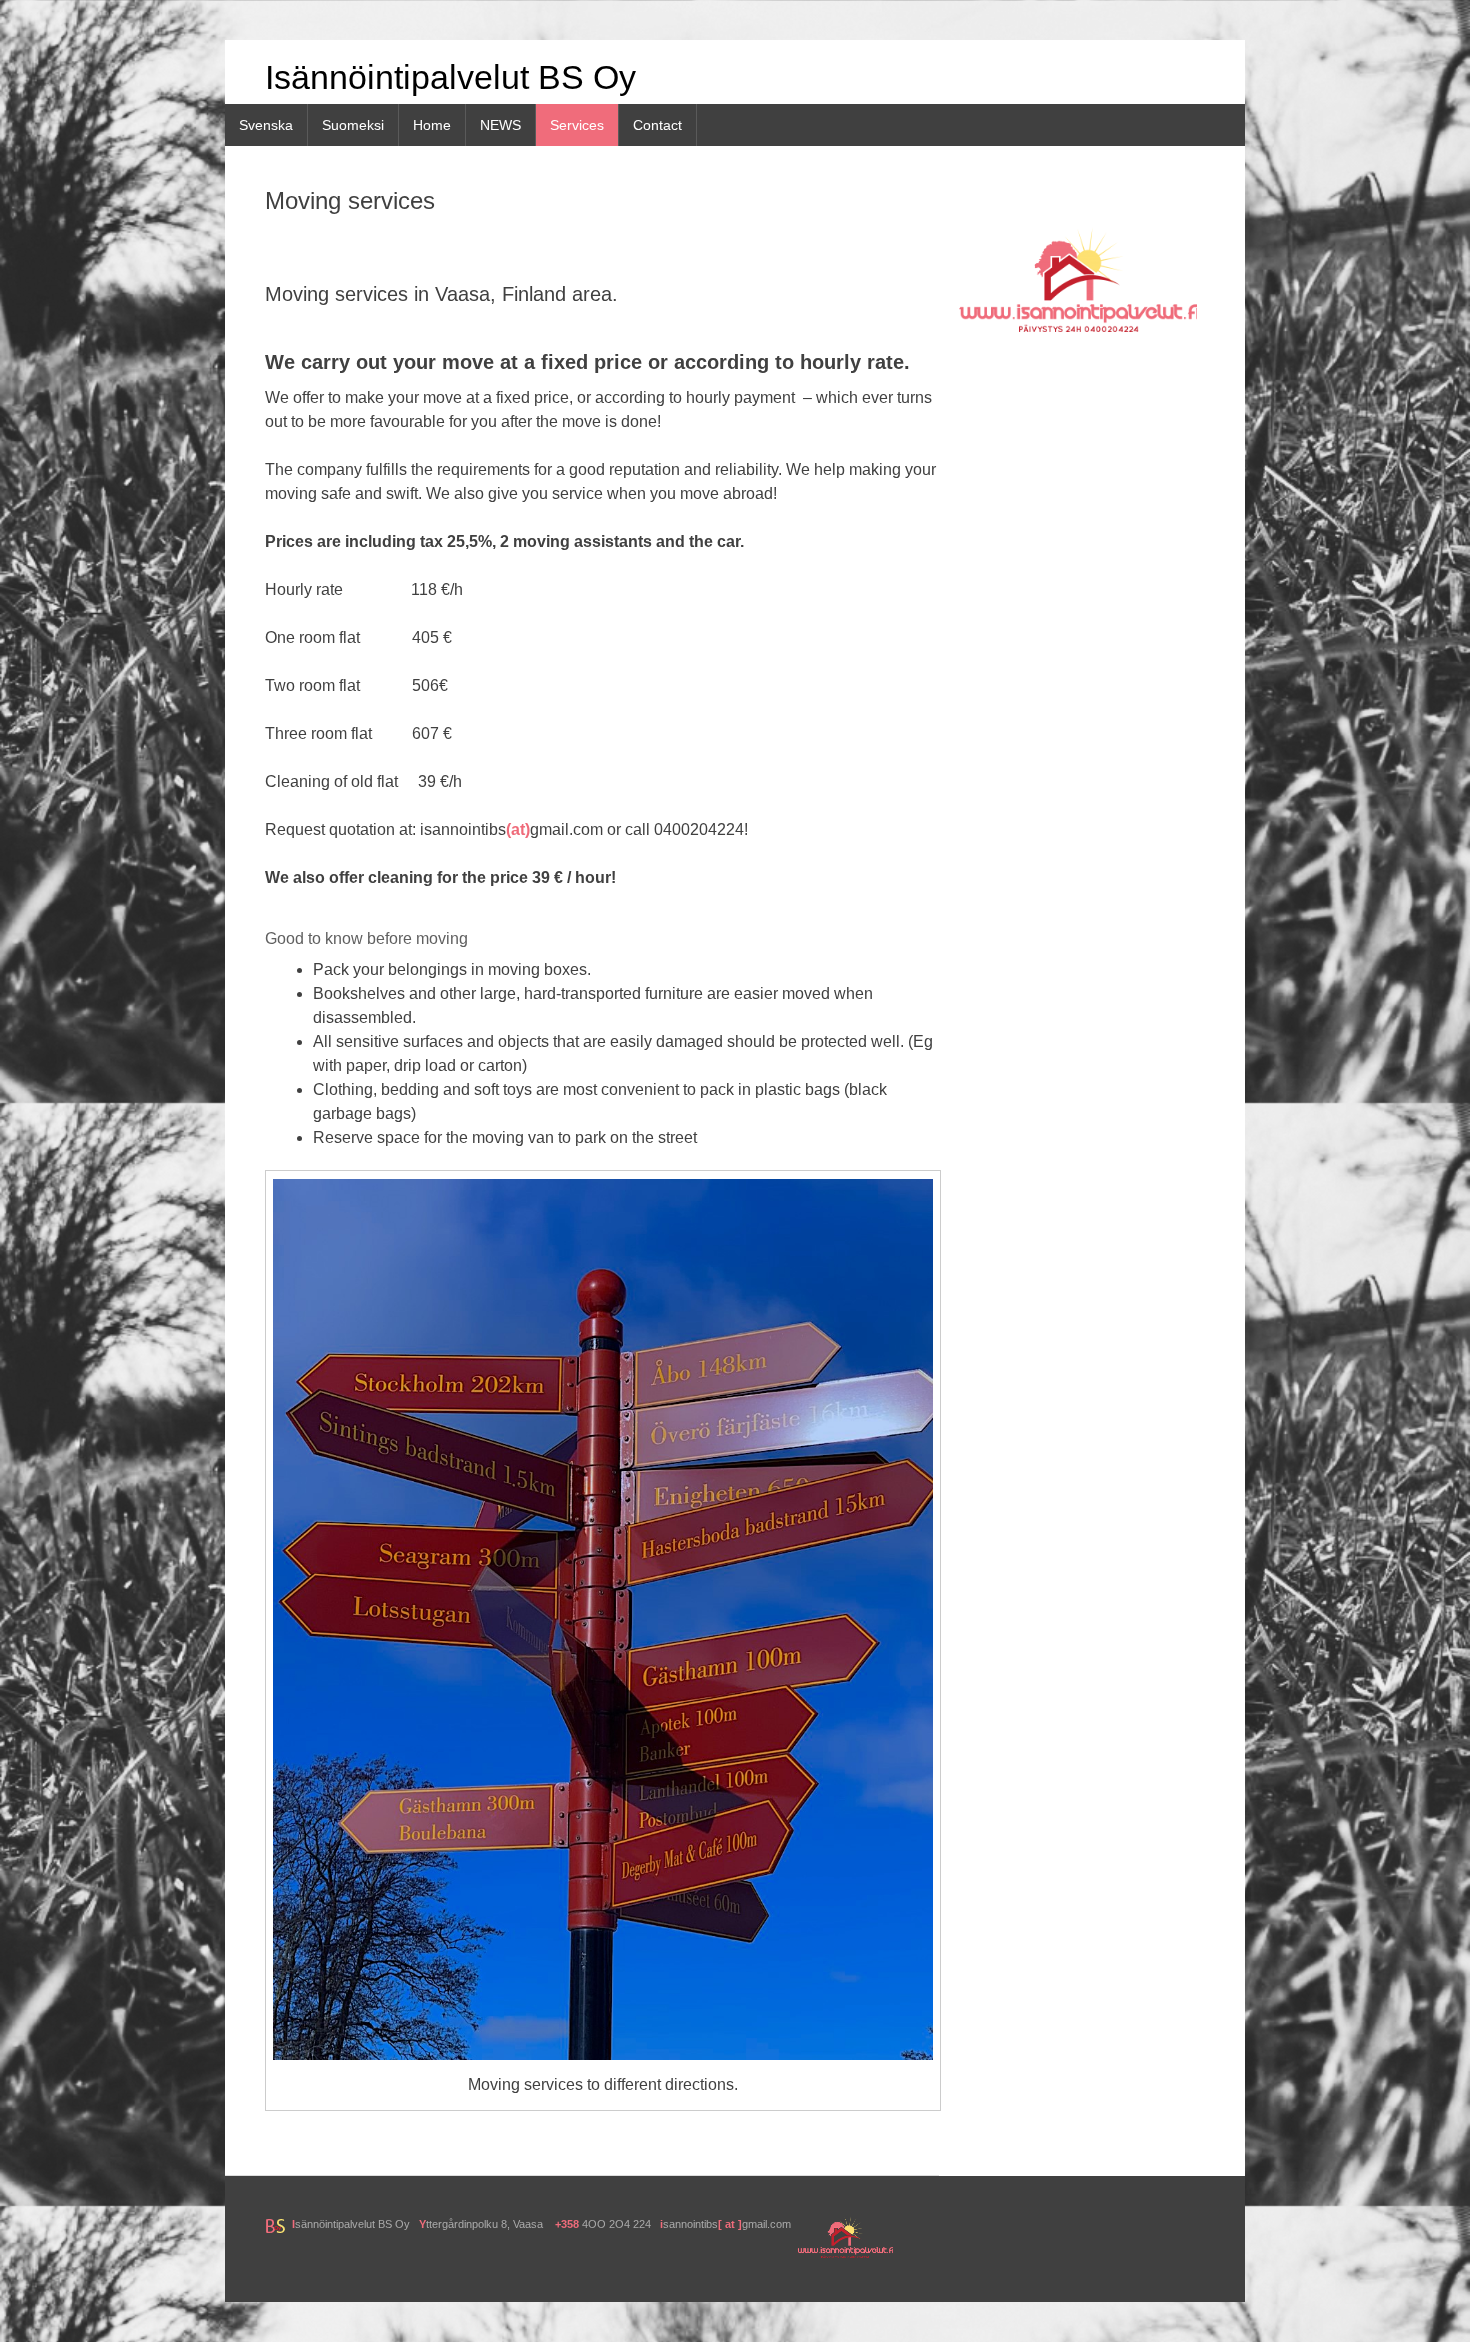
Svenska (266, 125)
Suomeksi (353, 125)
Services (577, 125)
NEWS (500, 125)
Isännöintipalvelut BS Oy (450, 77)
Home (432, 125)
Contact (657, 125)
